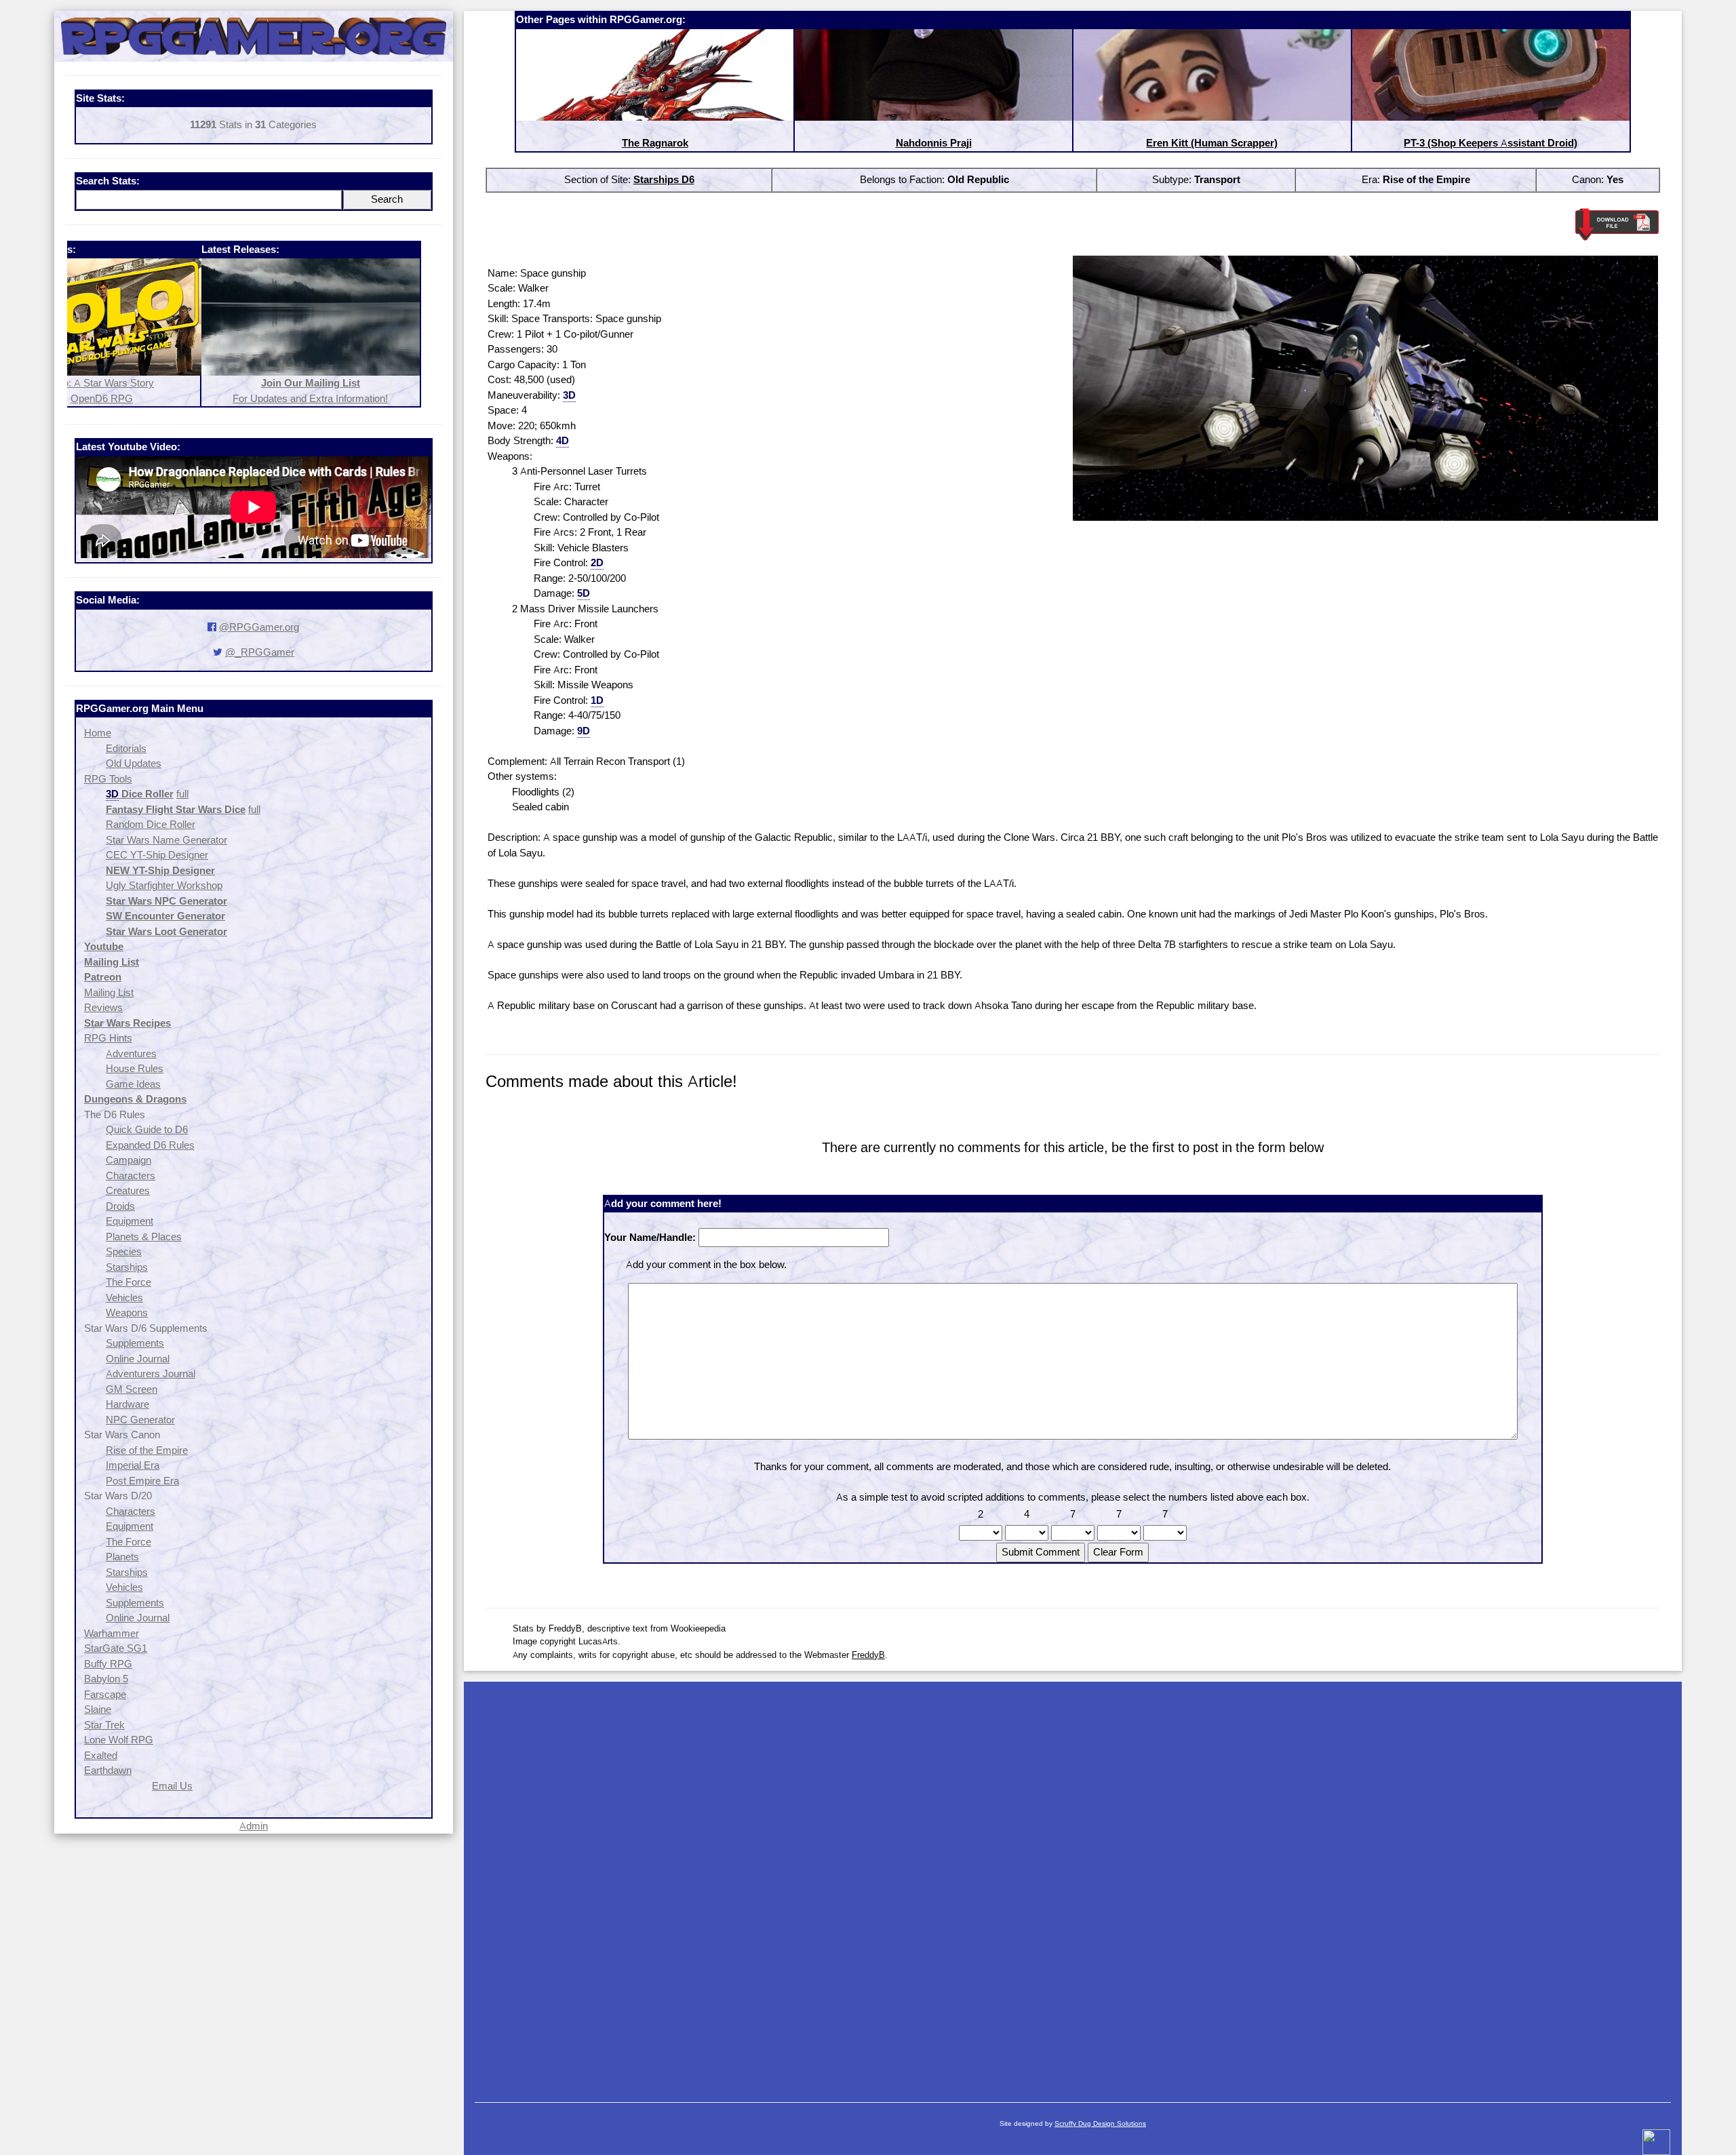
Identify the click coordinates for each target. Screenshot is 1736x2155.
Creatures (128, 1190)
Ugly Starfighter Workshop (164, 885)
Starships (127, 1267)
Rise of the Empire (147, 1450)
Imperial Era (133, 1465)
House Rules (135, 1068)
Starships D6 (664, 179)
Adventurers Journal (151, 1373)
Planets (122, 1557)
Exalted (101, 1755)
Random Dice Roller (151, 824)
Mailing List (109, 992)
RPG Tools (108, 779)
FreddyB (868, 1655)
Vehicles (124, 1298)
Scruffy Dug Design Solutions (1100, 2123)
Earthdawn (108, 1770)
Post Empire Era (142, 1481)
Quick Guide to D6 (147, 1129)
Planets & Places (144, 1237)
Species (124, 1251)
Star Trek (104, 1725)
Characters (131, 1175)
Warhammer (112, 1633)
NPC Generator (140, 1420)
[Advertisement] (1073, 1885)
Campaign (129, 1160)
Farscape (105, 1694)
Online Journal (138, 1359)
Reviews (103, 1007)
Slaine (98, 1709)
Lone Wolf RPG (119, 1740)
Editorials (126, 748)
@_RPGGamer (260, 652)
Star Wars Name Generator (166, 840)
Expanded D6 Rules (150, 1145)
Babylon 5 (106, 1679)
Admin (254, 1826)
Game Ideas (133, 1084)
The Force (129, 1282)
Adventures (131, 1053)
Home (98, 733)
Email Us (172, 1786)
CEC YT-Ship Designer (157, 855)
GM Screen (132, 1389)
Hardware (127, 1404)
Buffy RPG (108, 1664)
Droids (120, 1206)
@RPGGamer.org (259, 627)
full (182, 794)
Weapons (127, 1312)
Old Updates (134, 763)
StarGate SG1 (116, 1648)
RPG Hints (108, 1038)
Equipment (130, 1221)
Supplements (135, 1343)
